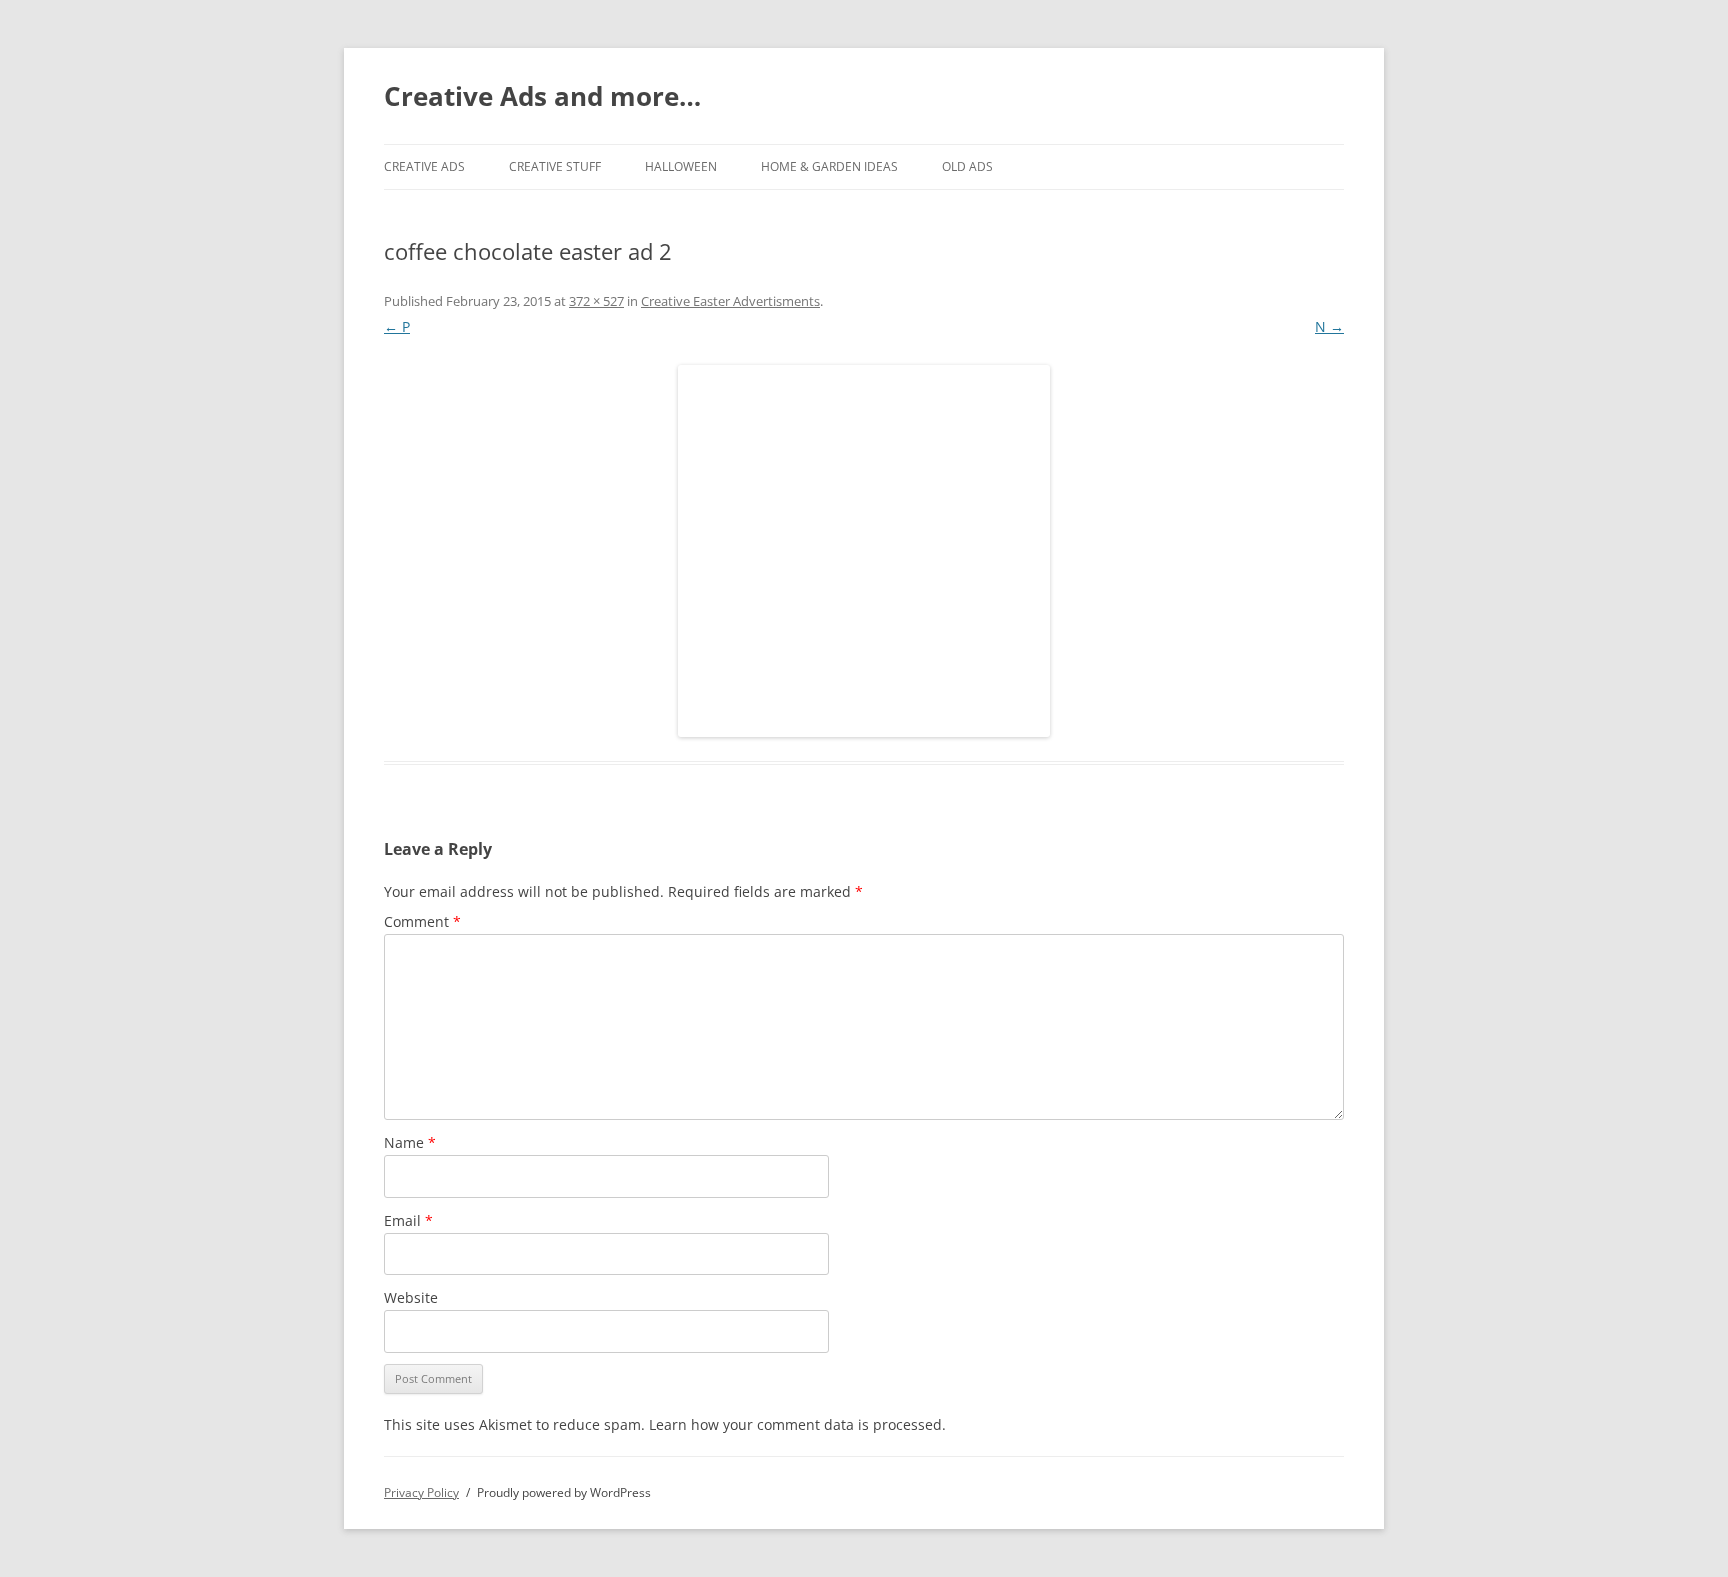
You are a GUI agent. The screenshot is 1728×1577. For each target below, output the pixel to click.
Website (411, 1297)
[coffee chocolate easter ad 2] (864, 551)
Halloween (681, 166)
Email (408, 1220)
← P (397, 326)
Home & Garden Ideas (829, 166)
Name (410, 1142)
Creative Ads (424, 166)
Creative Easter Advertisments (730, 301)
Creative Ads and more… (542, 96)
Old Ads (967, 166)
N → (1329, 326)
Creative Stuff (555, 166)
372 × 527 (596, 301)
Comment (422, 921)
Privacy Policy (421, 1492)
